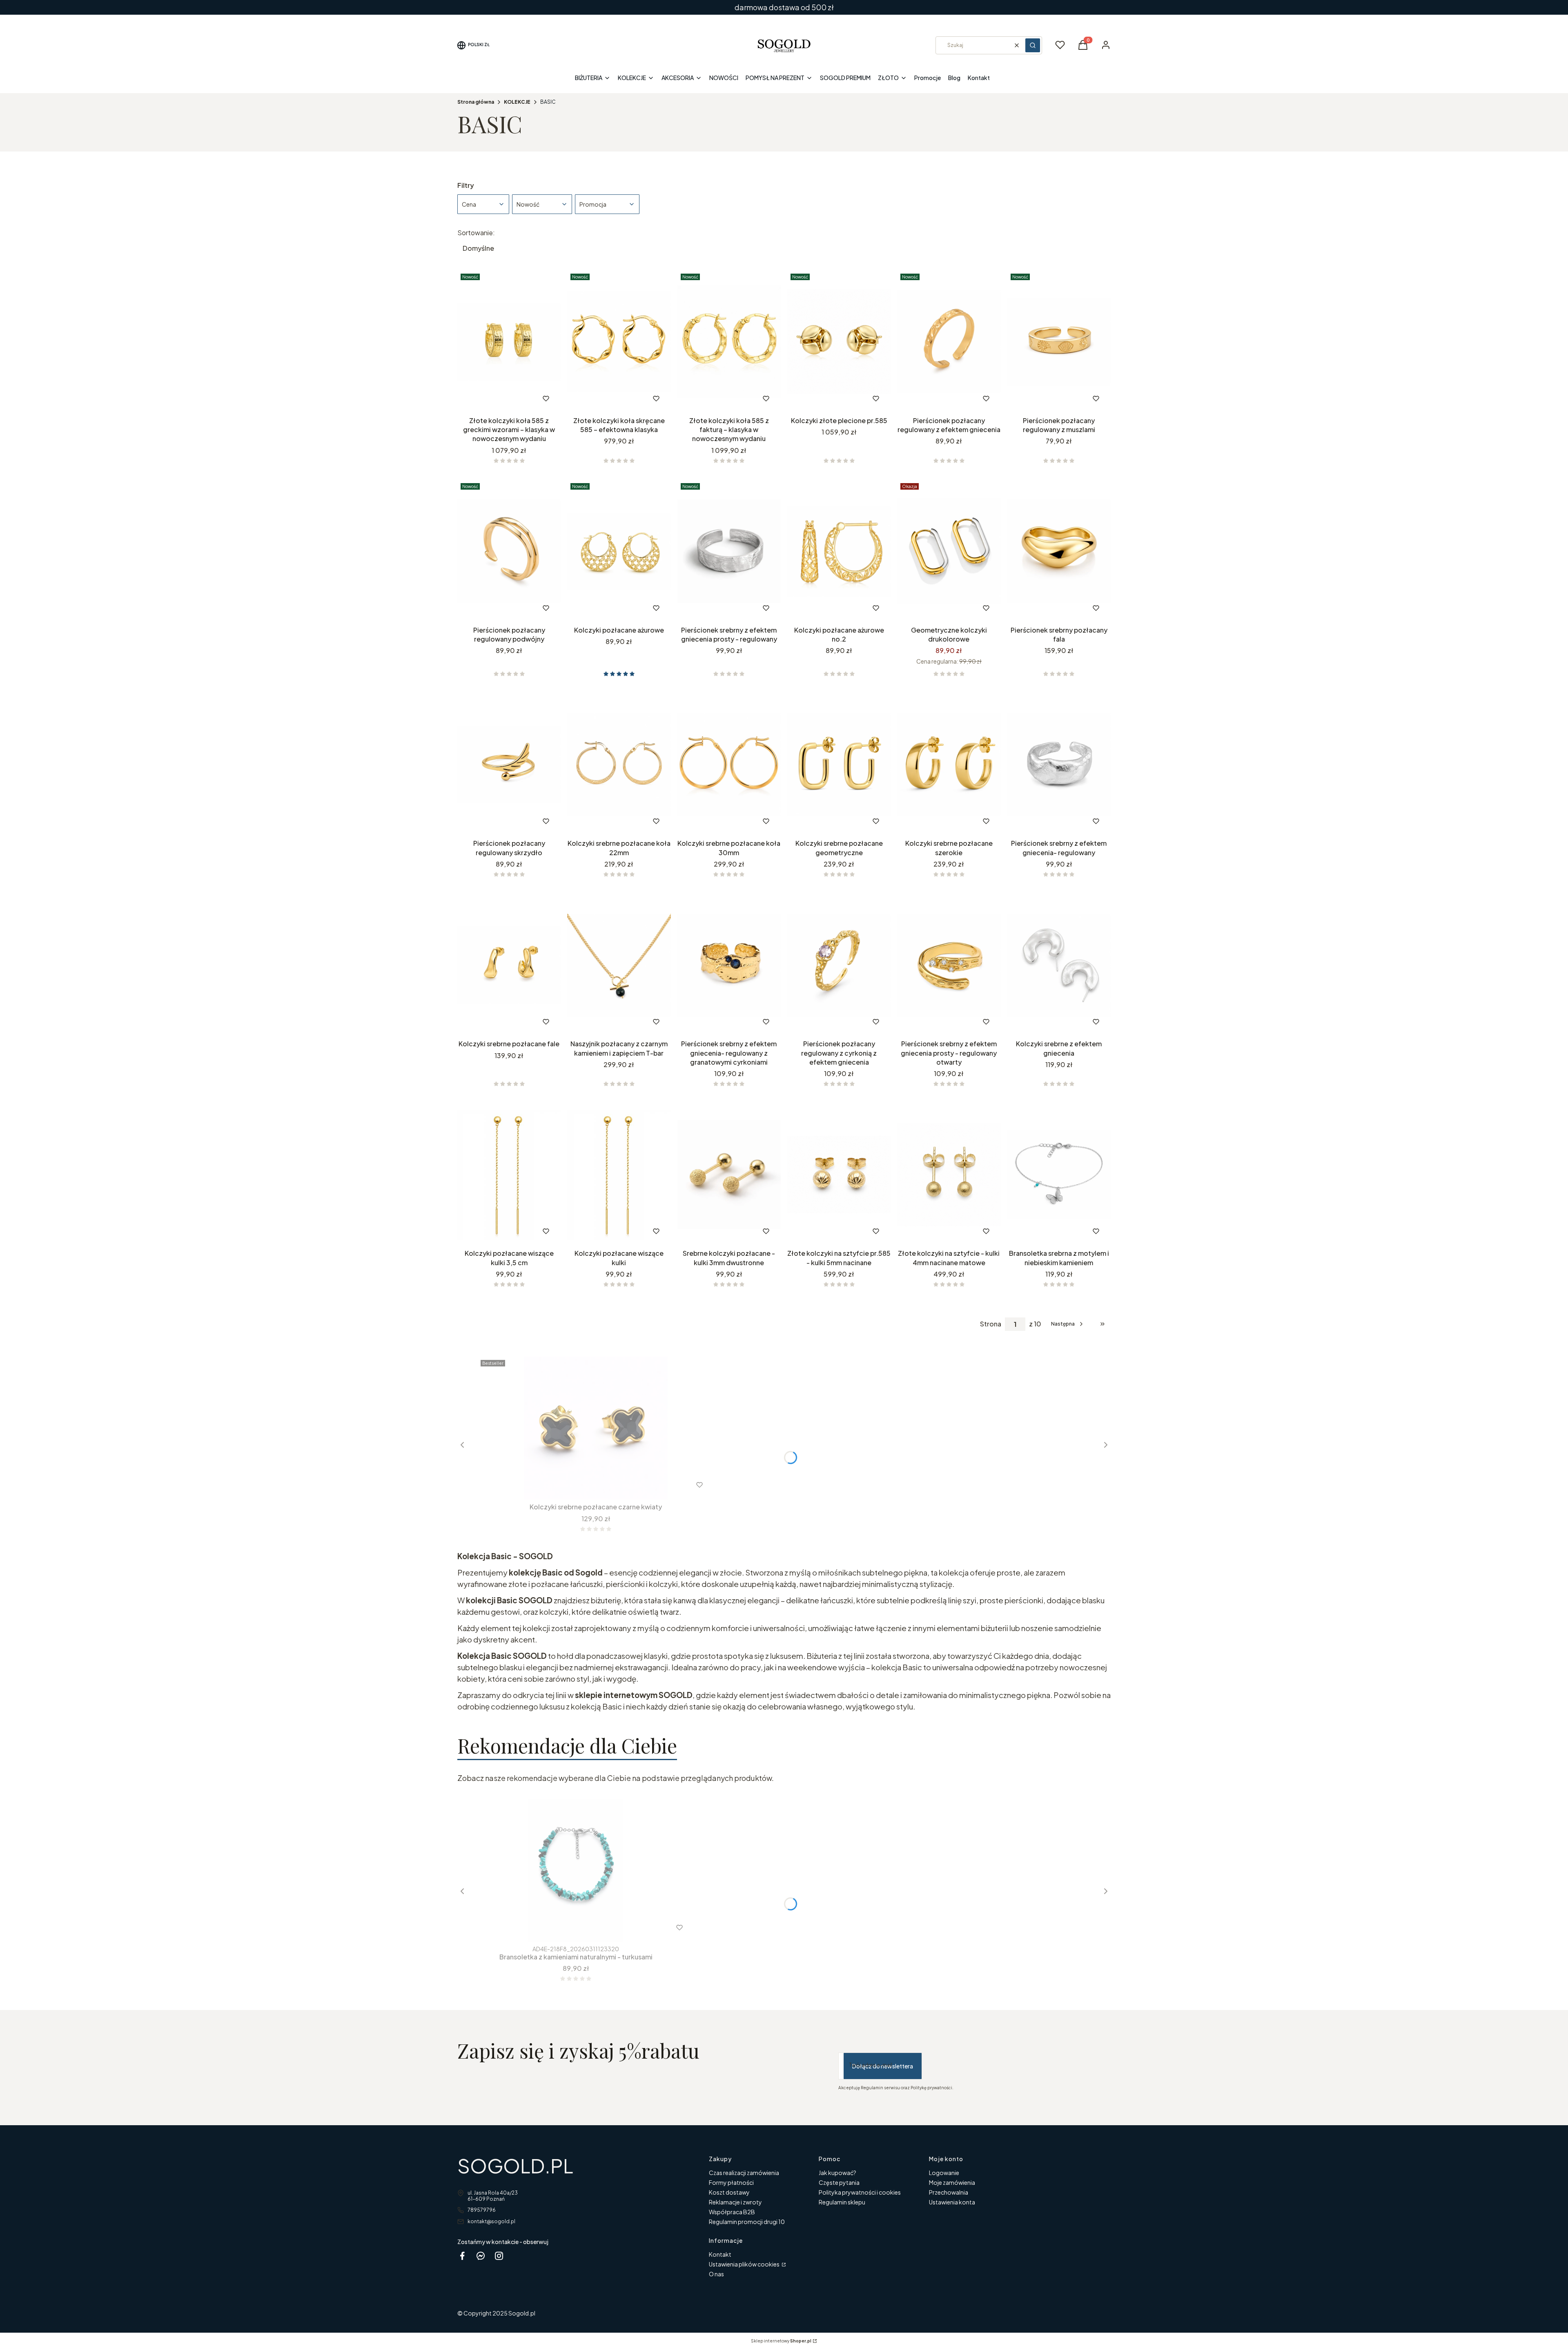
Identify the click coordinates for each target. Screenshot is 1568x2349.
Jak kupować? (837, 2173)
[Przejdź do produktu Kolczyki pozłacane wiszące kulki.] (619, 1174)
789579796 (482, 2210)
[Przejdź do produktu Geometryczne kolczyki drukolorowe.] (949, 551)
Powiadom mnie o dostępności (1048, 821)
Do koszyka (492, 398)
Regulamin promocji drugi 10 (747, 2222)
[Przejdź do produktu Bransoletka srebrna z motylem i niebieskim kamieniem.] (1059, 1174)
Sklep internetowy (781, 2341)
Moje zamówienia (952, 2182)
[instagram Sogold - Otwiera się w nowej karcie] (499, 2256)
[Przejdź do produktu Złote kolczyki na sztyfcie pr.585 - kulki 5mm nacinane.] (839, 1174)
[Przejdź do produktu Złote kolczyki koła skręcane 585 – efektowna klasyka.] (619, 342)
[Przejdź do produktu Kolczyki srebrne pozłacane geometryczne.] (839, 764)
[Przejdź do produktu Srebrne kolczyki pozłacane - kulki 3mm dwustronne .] (729, 1174)
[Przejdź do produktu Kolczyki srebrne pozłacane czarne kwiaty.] (596, 1428)
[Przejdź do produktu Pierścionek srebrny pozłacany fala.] (1059, 551)
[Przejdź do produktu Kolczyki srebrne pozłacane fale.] (509, 965)
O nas (716, 2274)
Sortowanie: (476, 233)
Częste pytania (839, 2182)
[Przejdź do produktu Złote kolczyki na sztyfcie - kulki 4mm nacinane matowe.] (949, 1174)
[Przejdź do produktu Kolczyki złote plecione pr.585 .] (839, 342)
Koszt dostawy (729, 2192)
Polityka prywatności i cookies (860, 2192)
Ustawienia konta (952, 2202)
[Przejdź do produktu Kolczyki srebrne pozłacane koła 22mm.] (619, 764)
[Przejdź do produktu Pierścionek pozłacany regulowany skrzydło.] (509, 764)
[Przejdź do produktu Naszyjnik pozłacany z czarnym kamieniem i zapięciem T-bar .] (619, 965)
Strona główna (476, 102)
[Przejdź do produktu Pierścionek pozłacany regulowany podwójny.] (509, 551)
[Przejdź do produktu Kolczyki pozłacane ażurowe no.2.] (839, 551)
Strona (991, 1324)
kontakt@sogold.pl (491, 2221)
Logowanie (944, 2173)
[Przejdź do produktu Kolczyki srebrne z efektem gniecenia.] (1059, 965)
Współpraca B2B (732, 2212)
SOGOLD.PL (515, 2165)
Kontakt (720, 2254)
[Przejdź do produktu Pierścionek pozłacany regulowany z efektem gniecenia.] (949, 342)
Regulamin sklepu (842, 2202)
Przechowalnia (949, 2192)
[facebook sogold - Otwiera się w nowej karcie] (462, 2256)
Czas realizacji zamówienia (744, 2173)
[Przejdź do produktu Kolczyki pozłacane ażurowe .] (619, 551)
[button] (1033, 45)
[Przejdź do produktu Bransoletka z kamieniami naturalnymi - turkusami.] (576, 1871)
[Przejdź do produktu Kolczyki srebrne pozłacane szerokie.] (949, 764)
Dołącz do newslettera (883, 2066)
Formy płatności (731, 2182)
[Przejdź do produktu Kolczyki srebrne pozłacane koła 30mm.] (729, 764)
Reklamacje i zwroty (735, 2202)
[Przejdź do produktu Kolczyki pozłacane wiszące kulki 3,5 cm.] (509, 1174)
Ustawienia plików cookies (745, 2264)
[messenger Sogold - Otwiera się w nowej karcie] (481, 2256)
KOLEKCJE (517, 102)
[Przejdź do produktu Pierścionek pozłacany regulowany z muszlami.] (1059, 342)
